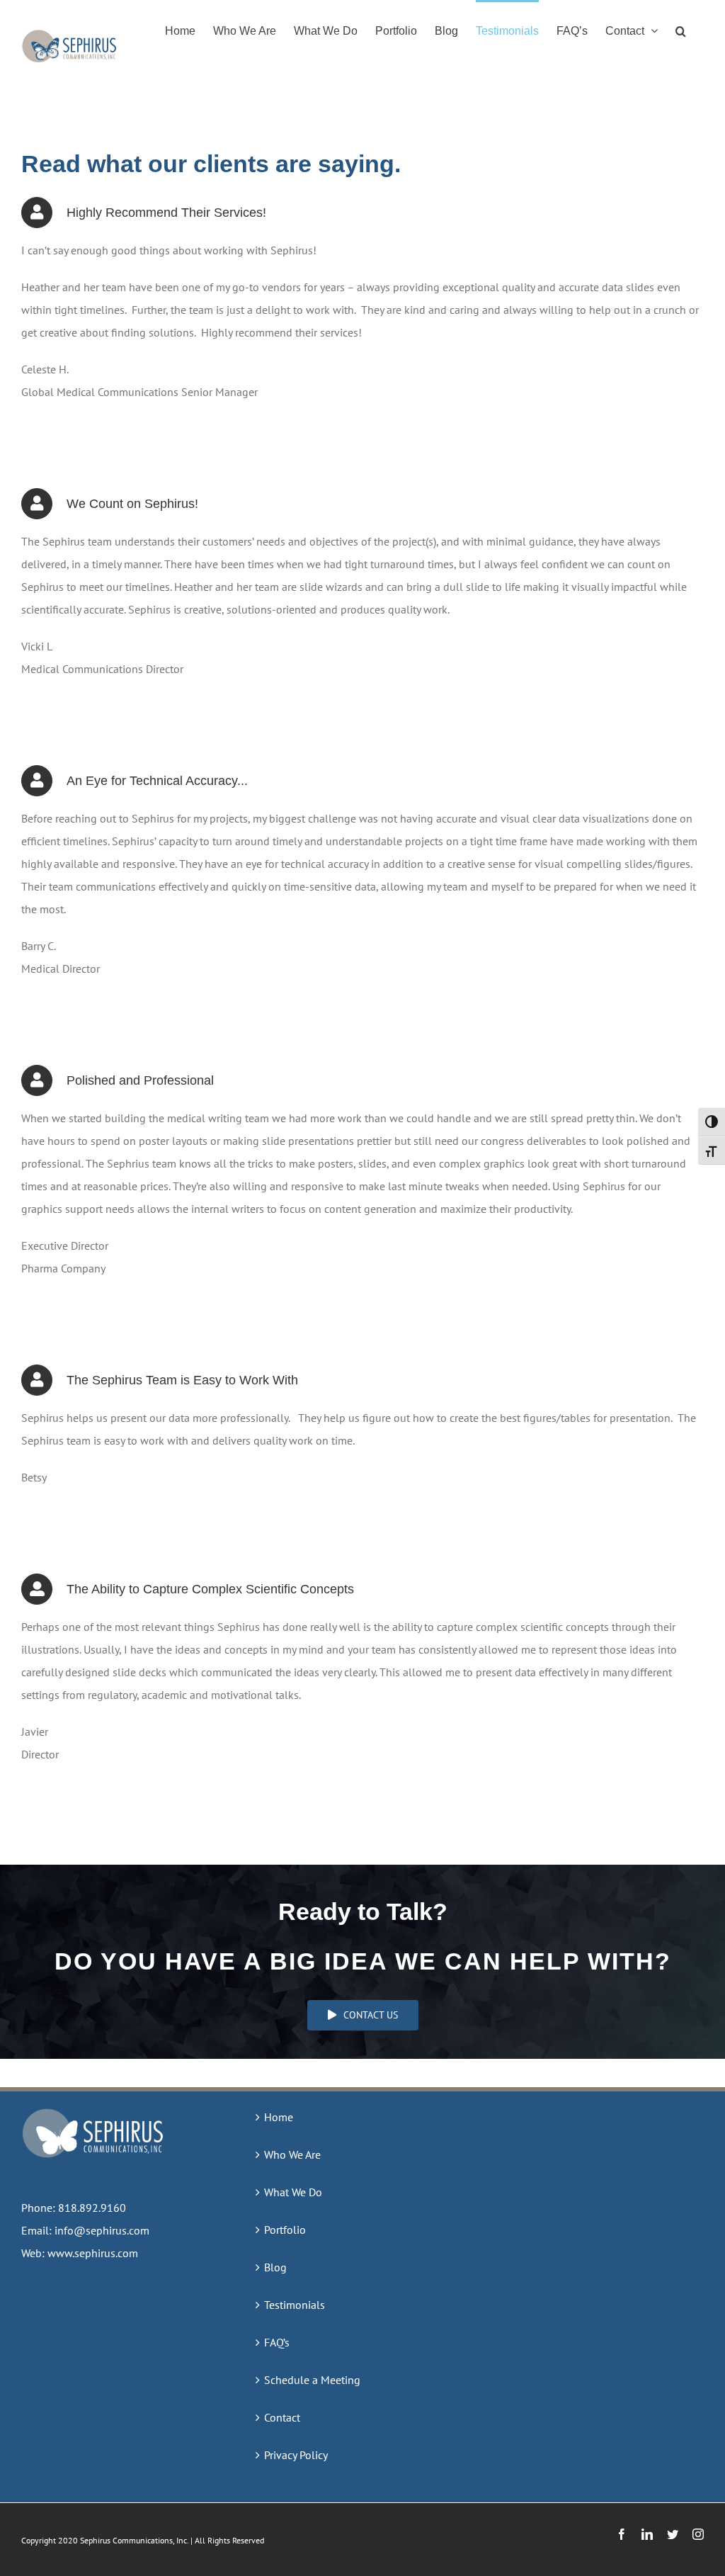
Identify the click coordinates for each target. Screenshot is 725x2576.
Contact (282, 2417)
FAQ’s (277, 2342)
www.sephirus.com (93, 2253)
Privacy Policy (296, 2455)
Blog (275, 2267)
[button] (681, 30)
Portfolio (285, 2230)
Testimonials (295, 2305)
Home (279, 2117)
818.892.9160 (92, 2208)
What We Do (293, 2192)
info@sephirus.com (102, 2230)
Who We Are (292, 2154)
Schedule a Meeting (312, 2380)
